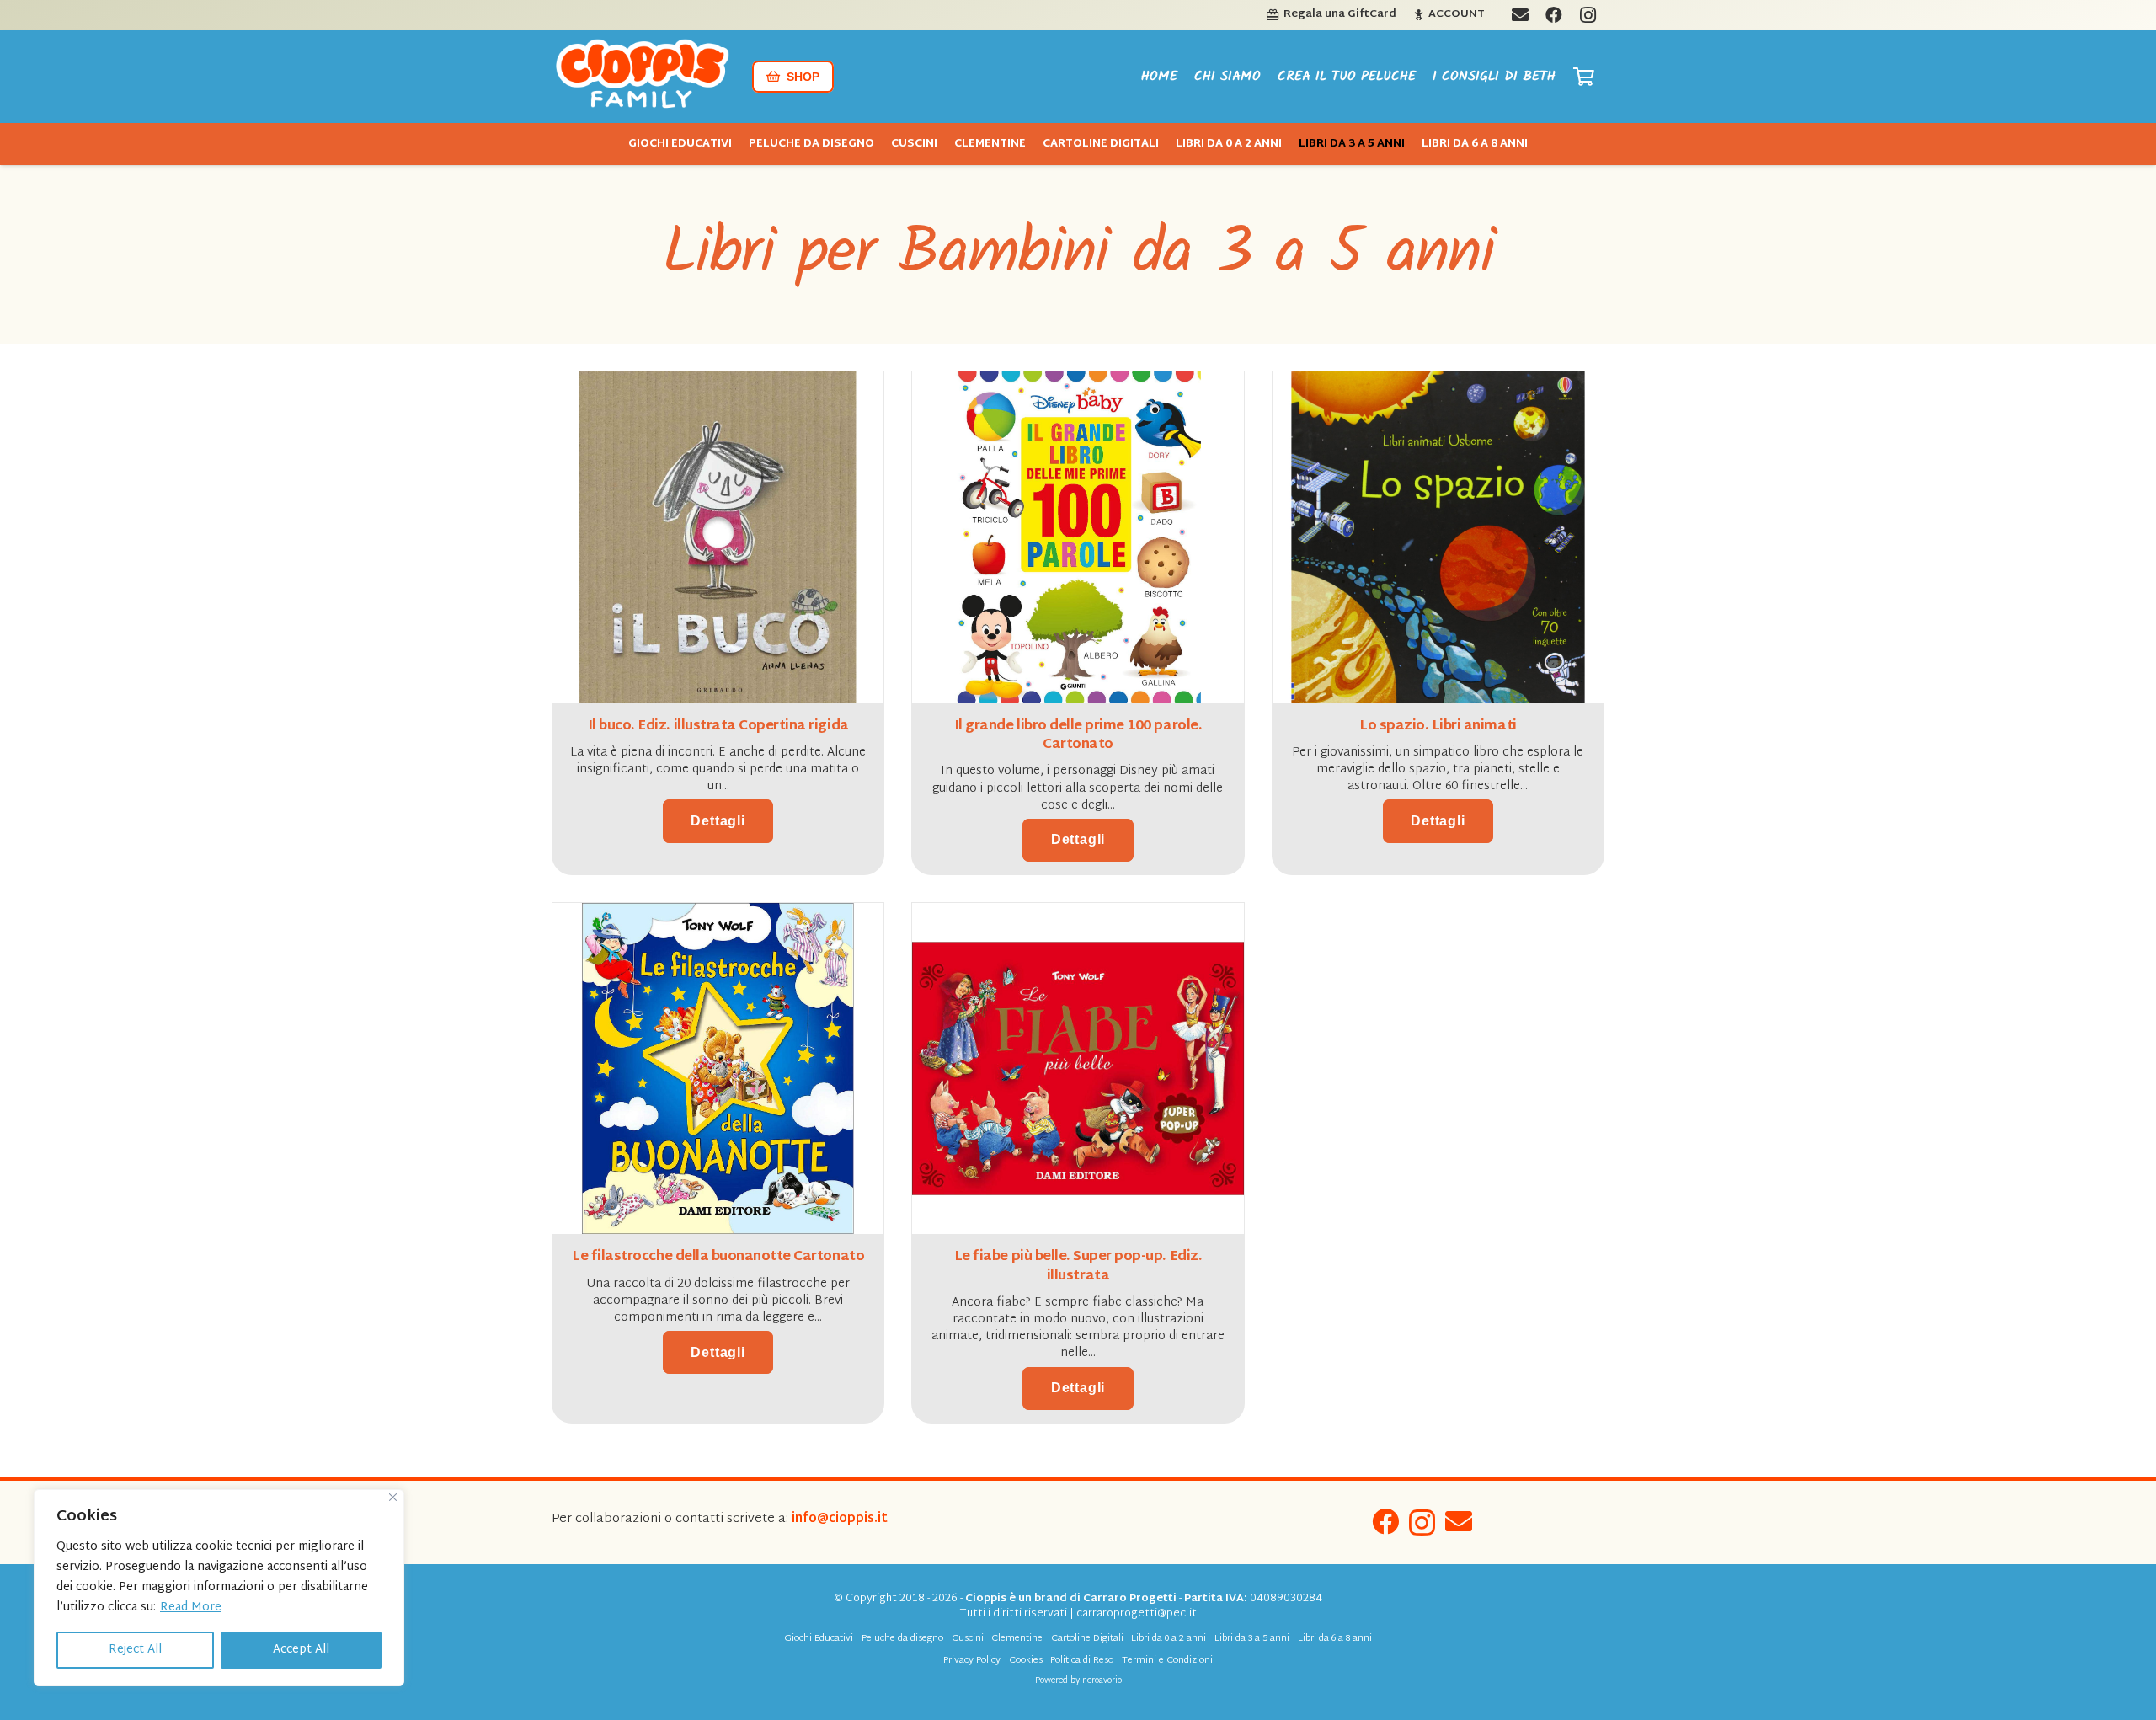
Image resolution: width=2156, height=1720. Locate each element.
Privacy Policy (972, 1661)
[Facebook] (1385, 1521)
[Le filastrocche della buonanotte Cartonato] (718, 914)
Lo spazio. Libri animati (1438, 726)
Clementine (1017, 1639)
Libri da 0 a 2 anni (1169, 1639)
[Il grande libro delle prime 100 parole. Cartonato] (1078, 383)
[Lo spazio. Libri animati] (1438, 383)
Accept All (301, 1650)
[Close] (393, 1497)
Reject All (135, 1650)
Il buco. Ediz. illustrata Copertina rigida (718, 726)
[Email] (1459, 1521)
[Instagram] (1422, 1522)
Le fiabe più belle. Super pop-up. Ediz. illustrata (1078, 1266)
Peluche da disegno (902, 1639)
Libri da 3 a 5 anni (1252, 1639)
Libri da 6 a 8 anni (1335, 1639)
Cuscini (968, 1639)
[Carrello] (1584, 77)
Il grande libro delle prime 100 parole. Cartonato (1078, 736)
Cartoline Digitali (1087, 1639)
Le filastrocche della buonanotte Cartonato (718, 1257)
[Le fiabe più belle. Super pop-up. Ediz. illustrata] (1078, 914)
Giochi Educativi (819, 1639)
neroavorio (1102, 1681)
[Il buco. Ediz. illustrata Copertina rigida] (718, 383)
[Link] (643, 77)
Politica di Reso (1082, 1661)
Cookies (1026, 1661)
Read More (191, 1608)
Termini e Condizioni (1167, 1661)
